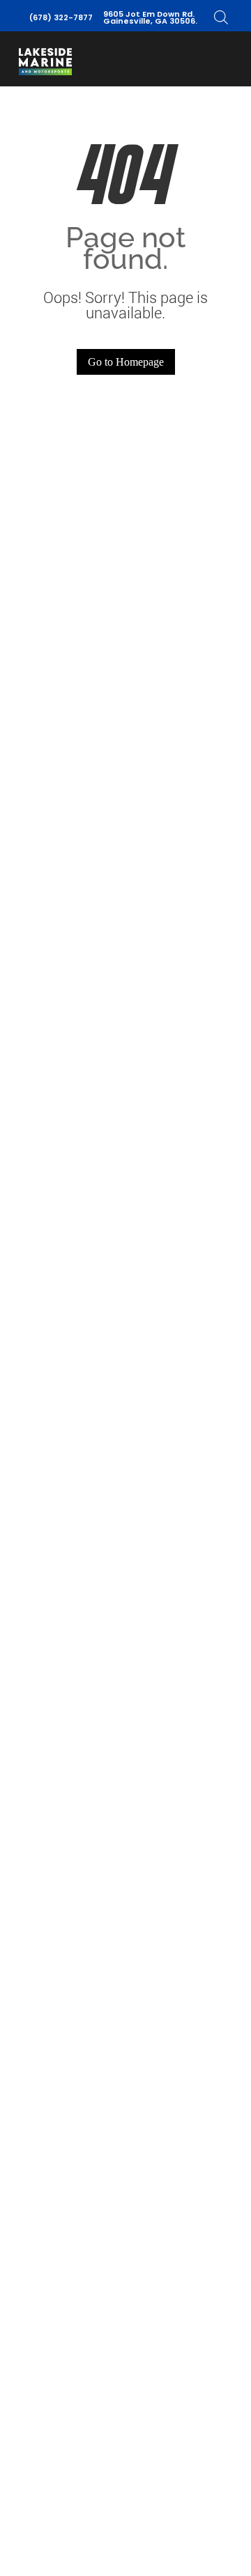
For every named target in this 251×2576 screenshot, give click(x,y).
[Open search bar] (221, 17)
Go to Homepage (126, 362)
